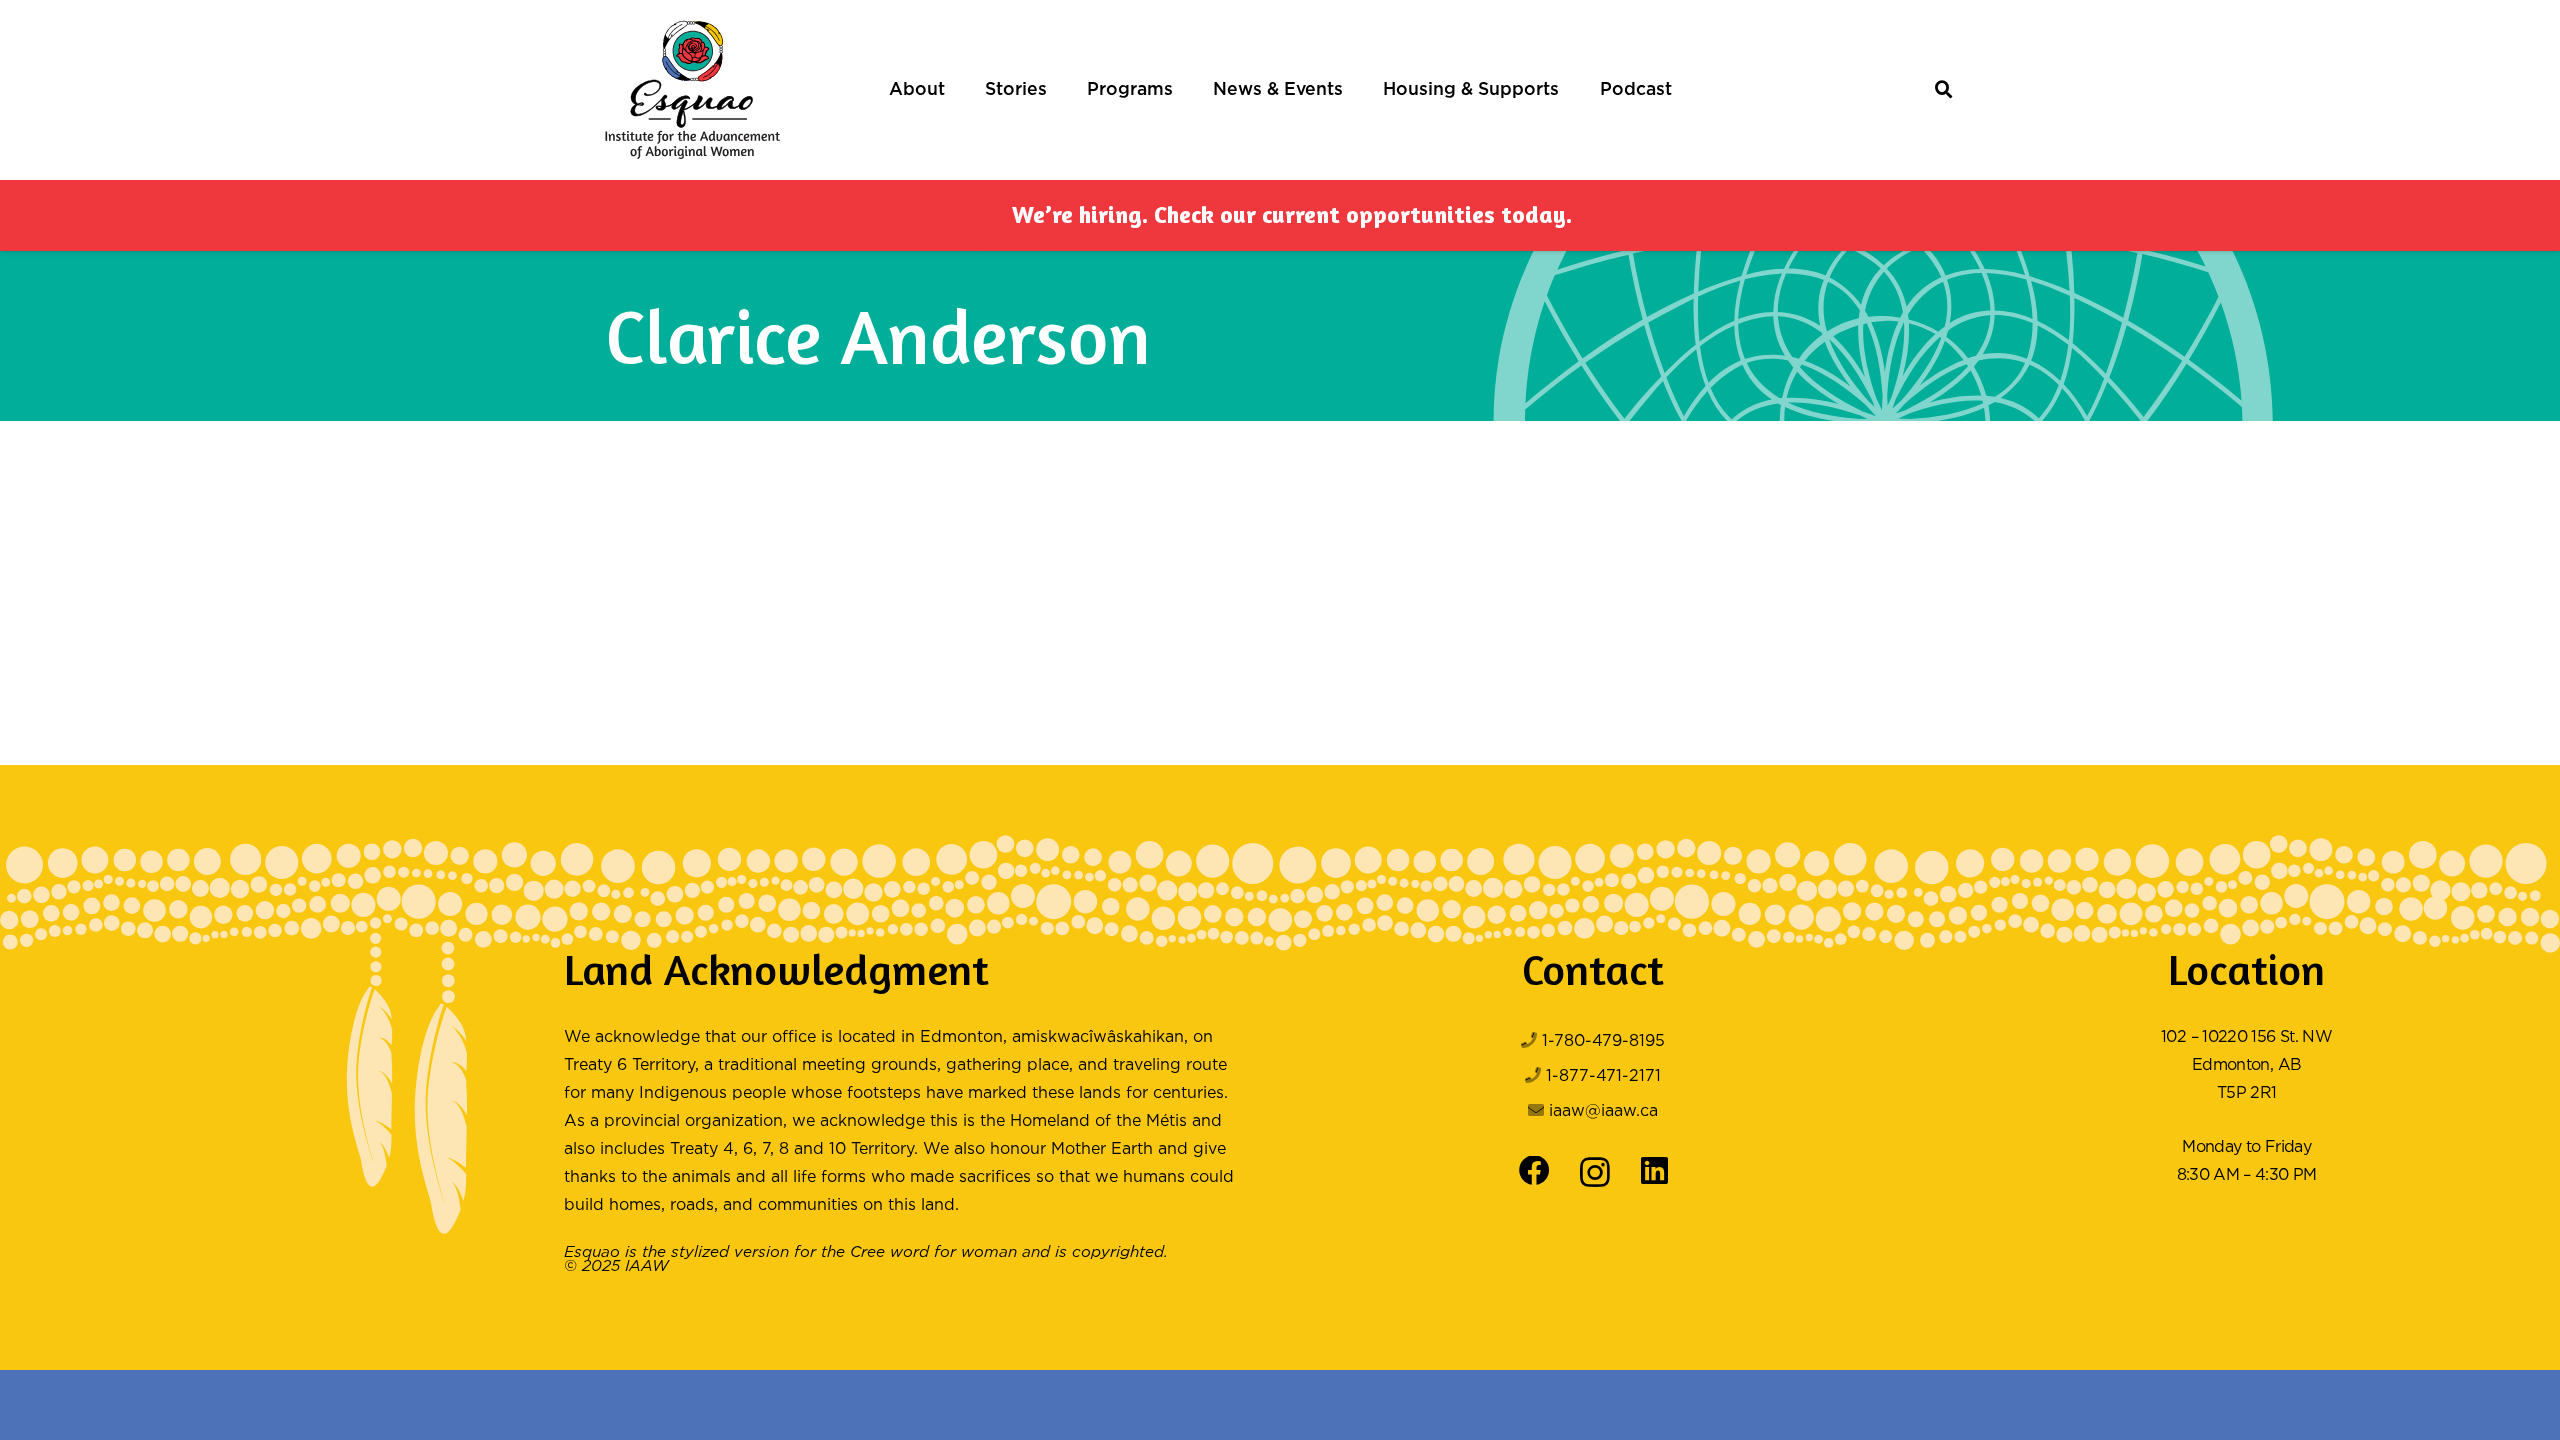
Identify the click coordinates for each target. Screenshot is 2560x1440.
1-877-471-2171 (1603, 1076)
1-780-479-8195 (1603, 1041)
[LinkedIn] (1654, 1171)
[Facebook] (1534, 1171)
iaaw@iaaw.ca (1603, 1111)
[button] (955, 90)
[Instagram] (1595, 1173)
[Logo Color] (692, 90)
